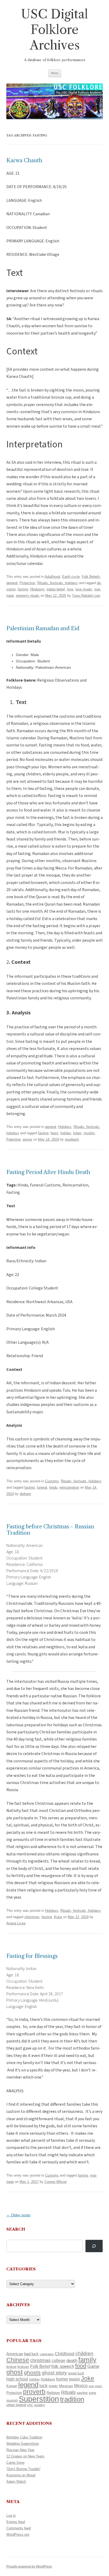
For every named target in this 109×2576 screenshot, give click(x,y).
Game (93, 2366)
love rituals (84, 589)
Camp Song (15, 2463)
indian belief (56, 589)
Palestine (13, 1139)
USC (30, 2405)
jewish (74, 2379)
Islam (77, 1133)
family (87, 2360)
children (84, 2353)
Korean (12, 2386)
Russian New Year (20, 2450)
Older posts (18, 2215)
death (72, 2360)
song (92, 2393)
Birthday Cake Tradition (24, 2437)
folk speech (63, 2366)
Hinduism (37, 589)
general (12, 583)
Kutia (58, 1917)
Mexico (81, 2386)
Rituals (68, 2392)
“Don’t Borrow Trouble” (23, 2469)
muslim (89, 1133)
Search (16, 2229)
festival (11, 2367)
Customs (52, 1481)
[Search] (94, 2246)
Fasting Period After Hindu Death (48, 1172)
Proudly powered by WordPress (29, 2567)
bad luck (31, 2354)
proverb (34, 2392)
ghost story (54, 2373)
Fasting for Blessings (32, 1956)
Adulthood (52, 577)
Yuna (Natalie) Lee (86, 596)
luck (44, 2386)
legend (28, 2385)
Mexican (66, 2386)
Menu (55, 73)
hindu (53, 1487)
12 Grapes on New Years (25, 2456)
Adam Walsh (16, 2482)
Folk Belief (40, 2366)
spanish (12, 2401)
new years (95, 2386)
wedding (39, 2405)
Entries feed (16, 2522)
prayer (28, 1139)
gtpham (25, 1494)
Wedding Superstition (23, 2444)
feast (54, 1133)
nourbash (72, 1139)
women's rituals (28, 596)
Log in (11, 2516)
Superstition (39, 2399)
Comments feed (19, 2528)
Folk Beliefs (91, 577)
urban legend (16, 2405)
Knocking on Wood (21, 2475)
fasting (23, 589)
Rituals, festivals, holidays (58, 583)
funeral (42, 1487)
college (58, 2361)
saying (82, 2393)
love (70, 589)
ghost (15, 2372)
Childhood (65, 2354)
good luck (76, 2373)
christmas (32, 1917)
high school (17, 2379)
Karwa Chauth (24, 160)
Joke (88, 2378)
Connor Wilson (56, 2182)
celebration (47, 2354)
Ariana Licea (16, 1923)
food (81, 2366)
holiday (66, 1133)
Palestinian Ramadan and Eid (43, 628)
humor (62, 2379)
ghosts (32, 2372)
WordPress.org (18, 2535)
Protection (27, 583)
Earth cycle (71, 577)
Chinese (18, 2360)
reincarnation (69, 1487)
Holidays (65, 1127)
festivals (23, 2367)
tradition (72, 2399)
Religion (53, 2393)
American (15, 2354)
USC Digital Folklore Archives (54, 30)
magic (53, 2386)
